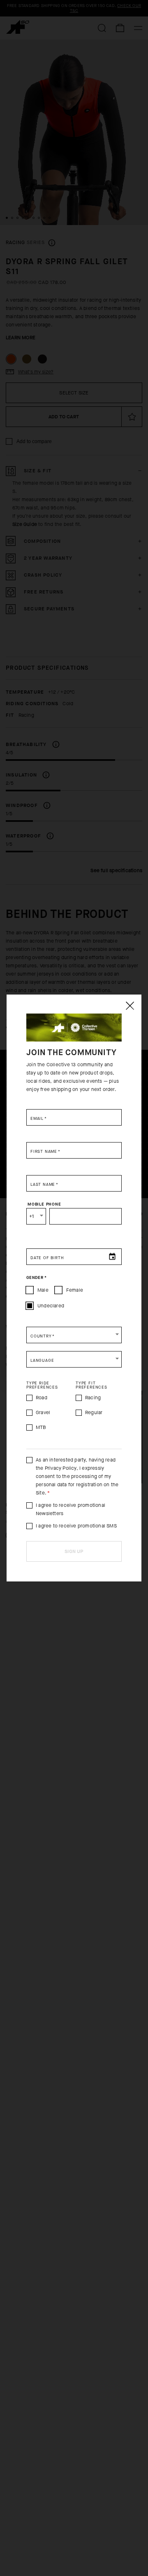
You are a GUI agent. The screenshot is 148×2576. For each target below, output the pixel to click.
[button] (74, 1335)
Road (42, 1398)
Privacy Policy (61, 1468)
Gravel (43, 1412)
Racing (93, 1398)
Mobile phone (44, 1204)
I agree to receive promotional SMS (76, 1526)
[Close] (129, 1006)
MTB (41, 1427)
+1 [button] (31, 1216)
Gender (36, 1278)
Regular (94, 1412)
